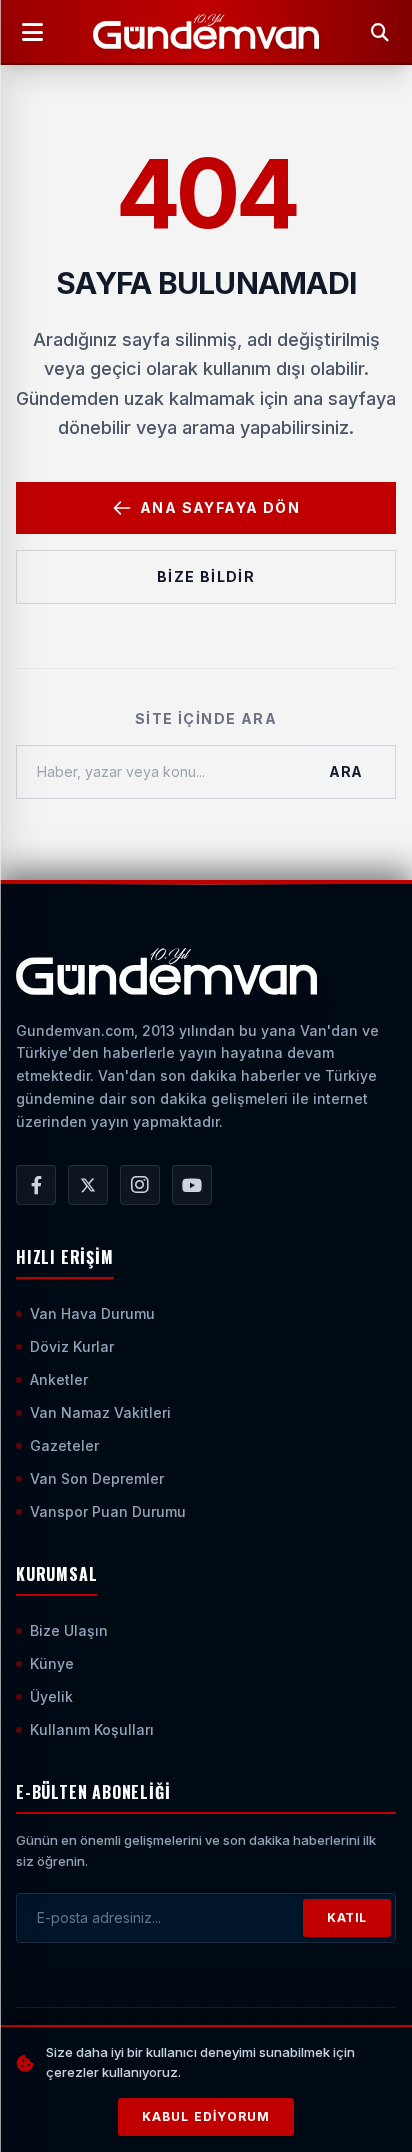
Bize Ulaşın (69, 1630)
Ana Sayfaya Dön (220, 507)
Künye (52, 1663)
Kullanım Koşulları (92, 1729)
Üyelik (51, 1696)
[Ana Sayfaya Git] (166, 972)
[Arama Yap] (380, 32)
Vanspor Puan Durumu (108, 1511)
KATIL (347, 1917)
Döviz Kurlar (72, 1346)
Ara (346, 771)
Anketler (59, 1379)
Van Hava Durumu (92, 1313)
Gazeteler (64, 1445)
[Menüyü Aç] (32, 32)
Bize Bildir (206, 576)
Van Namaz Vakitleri (100, 1412)
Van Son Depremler (97, 1478)
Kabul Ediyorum (206, 2116)
